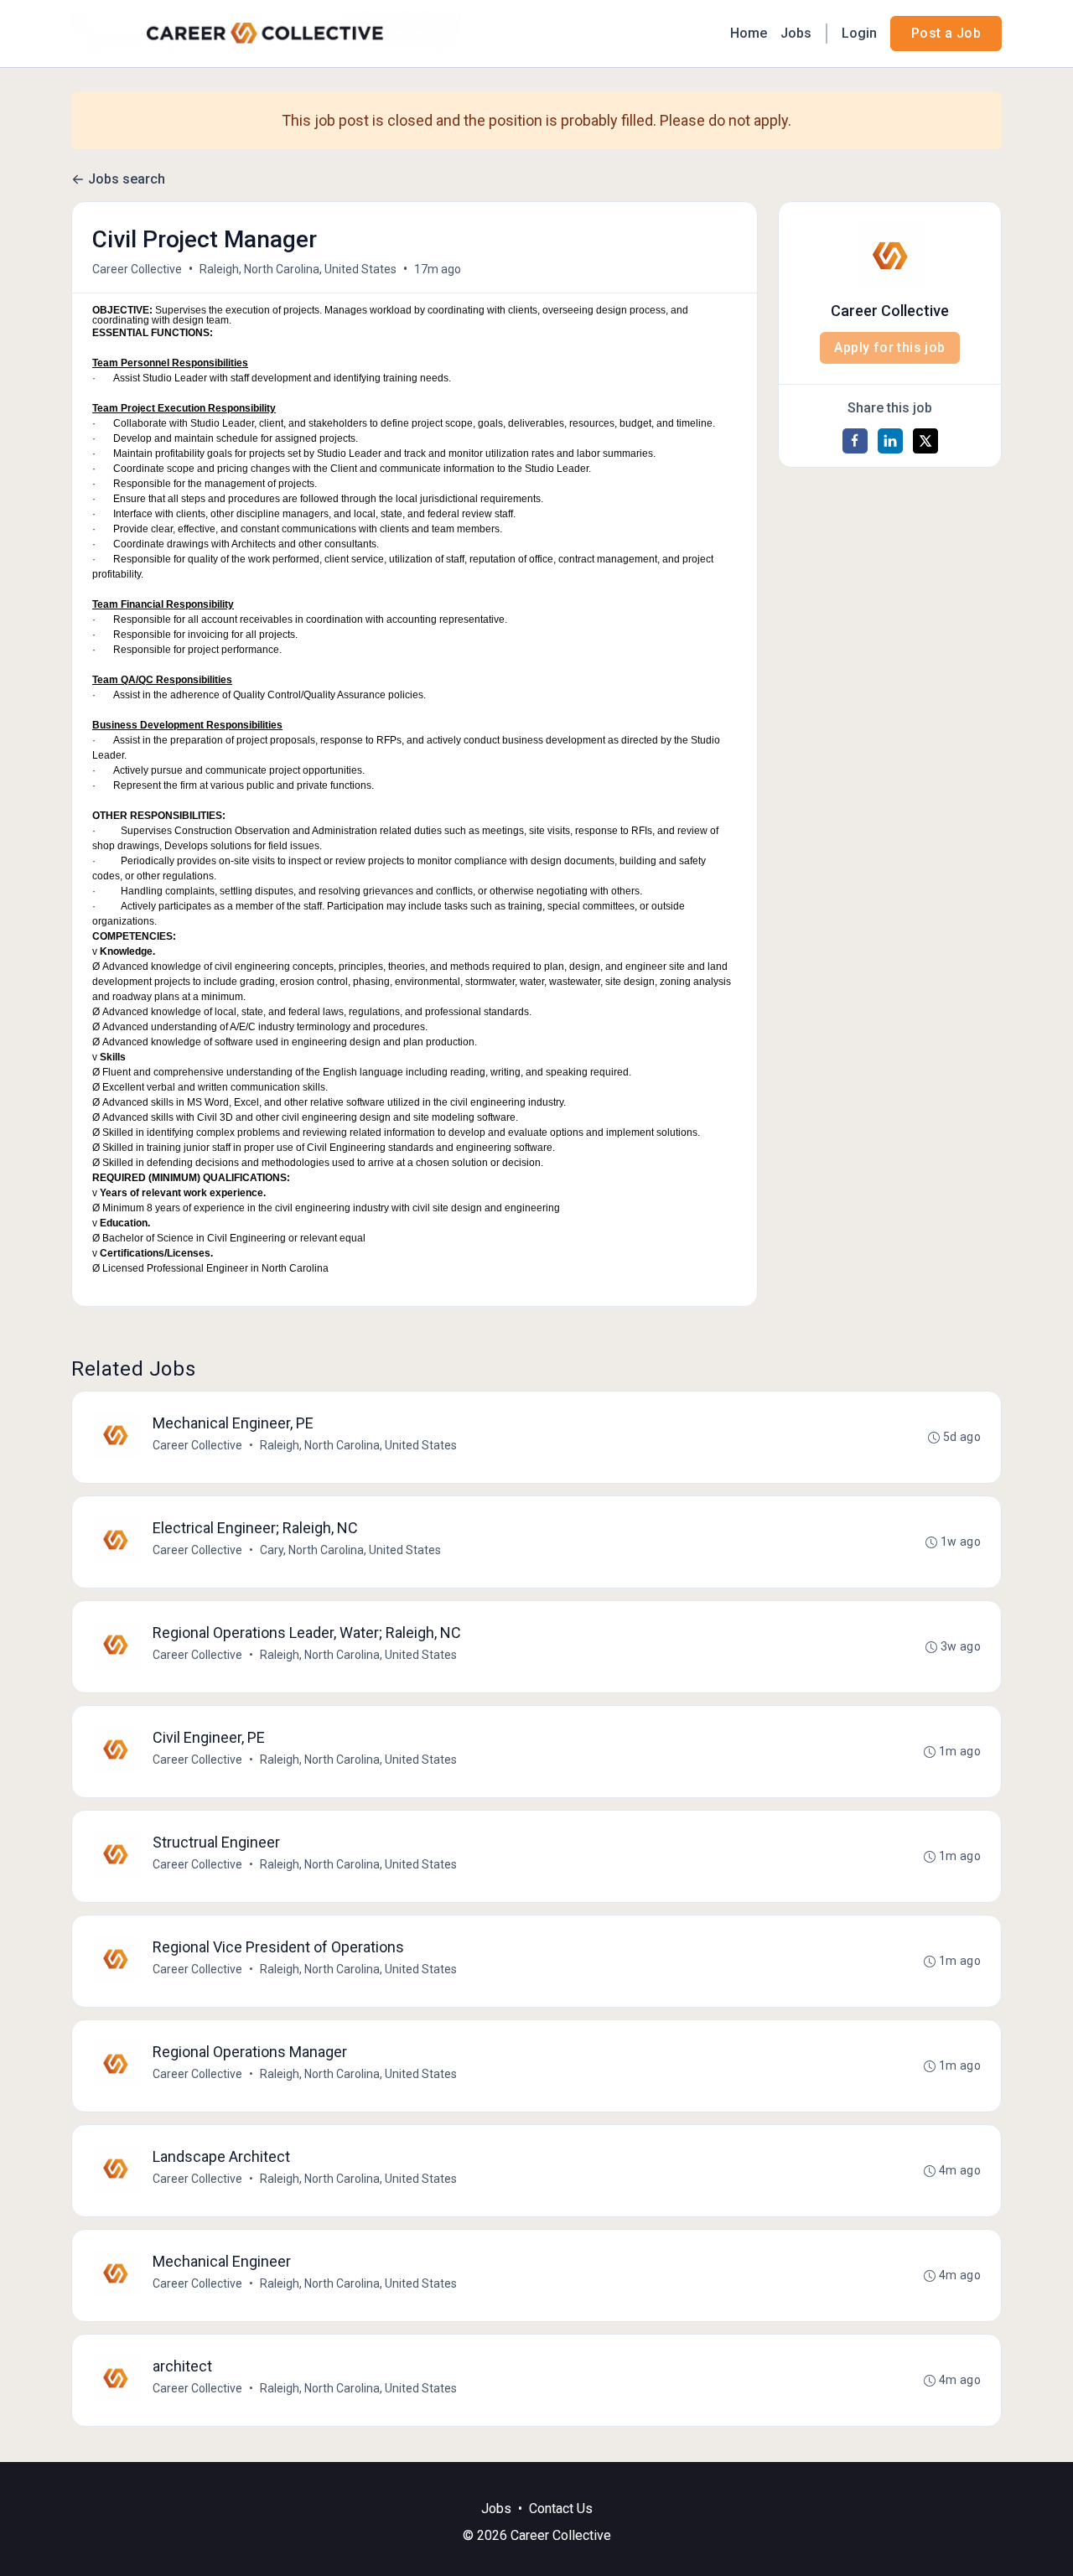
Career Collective (137, 269)
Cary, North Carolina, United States (350, 1550)
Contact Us (561, 2509)
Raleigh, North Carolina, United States (298, 269)
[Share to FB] (855, 441)
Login (859, 33)
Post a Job (946, 33)
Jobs (796, 33)
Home (749, 33)
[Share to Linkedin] (890, 441)
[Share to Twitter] (925, 441)
